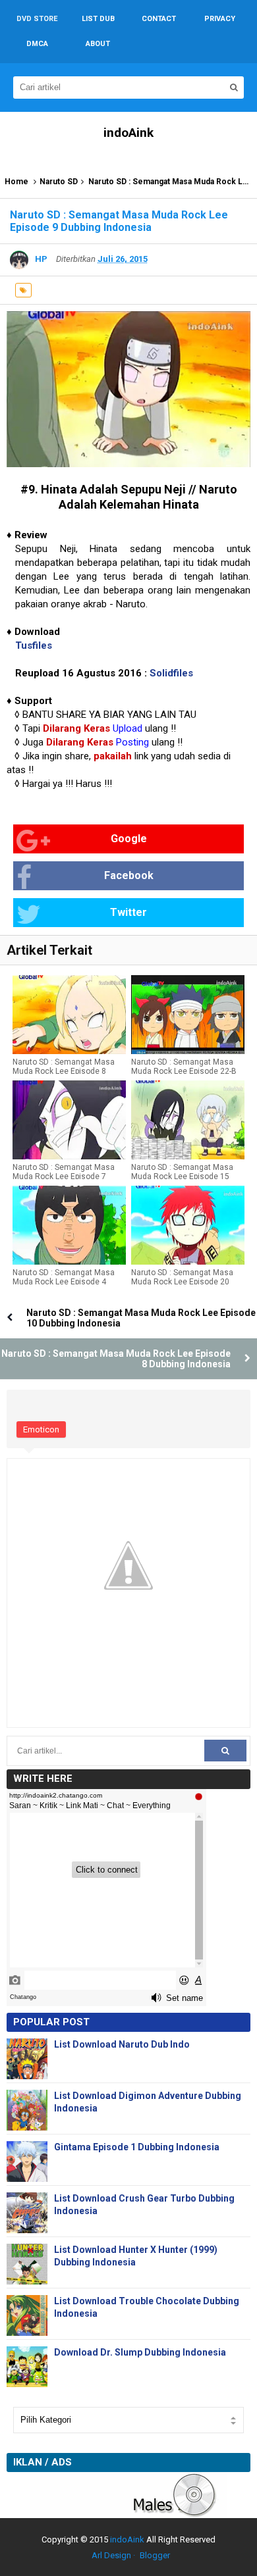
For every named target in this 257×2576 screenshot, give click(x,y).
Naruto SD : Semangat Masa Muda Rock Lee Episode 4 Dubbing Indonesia (64, 1282)
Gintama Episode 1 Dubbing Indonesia (137, 2147)
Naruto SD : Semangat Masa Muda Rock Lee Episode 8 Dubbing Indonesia (64, 1071)
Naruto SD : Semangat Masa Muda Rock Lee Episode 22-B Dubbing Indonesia (184, 1071)
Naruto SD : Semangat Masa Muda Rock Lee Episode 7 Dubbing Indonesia (64, 1176)
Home (16, 182)
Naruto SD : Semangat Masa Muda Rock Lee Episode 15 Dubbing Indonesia (182, 1176)
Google (129, 839)
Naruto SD (59, 182)
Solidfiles (171, 673)
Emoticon (41, 1429)
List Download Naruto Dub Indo (122, 2044)
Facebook (129, 875)
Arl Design (111, 2555)
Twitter (128, 912)
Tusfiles (34, 645)
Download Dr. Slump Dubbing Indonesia (140, 2352)
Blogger (155, 2555)
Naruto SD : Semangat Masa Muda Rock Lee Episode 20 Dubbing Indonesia (182, 1282)
